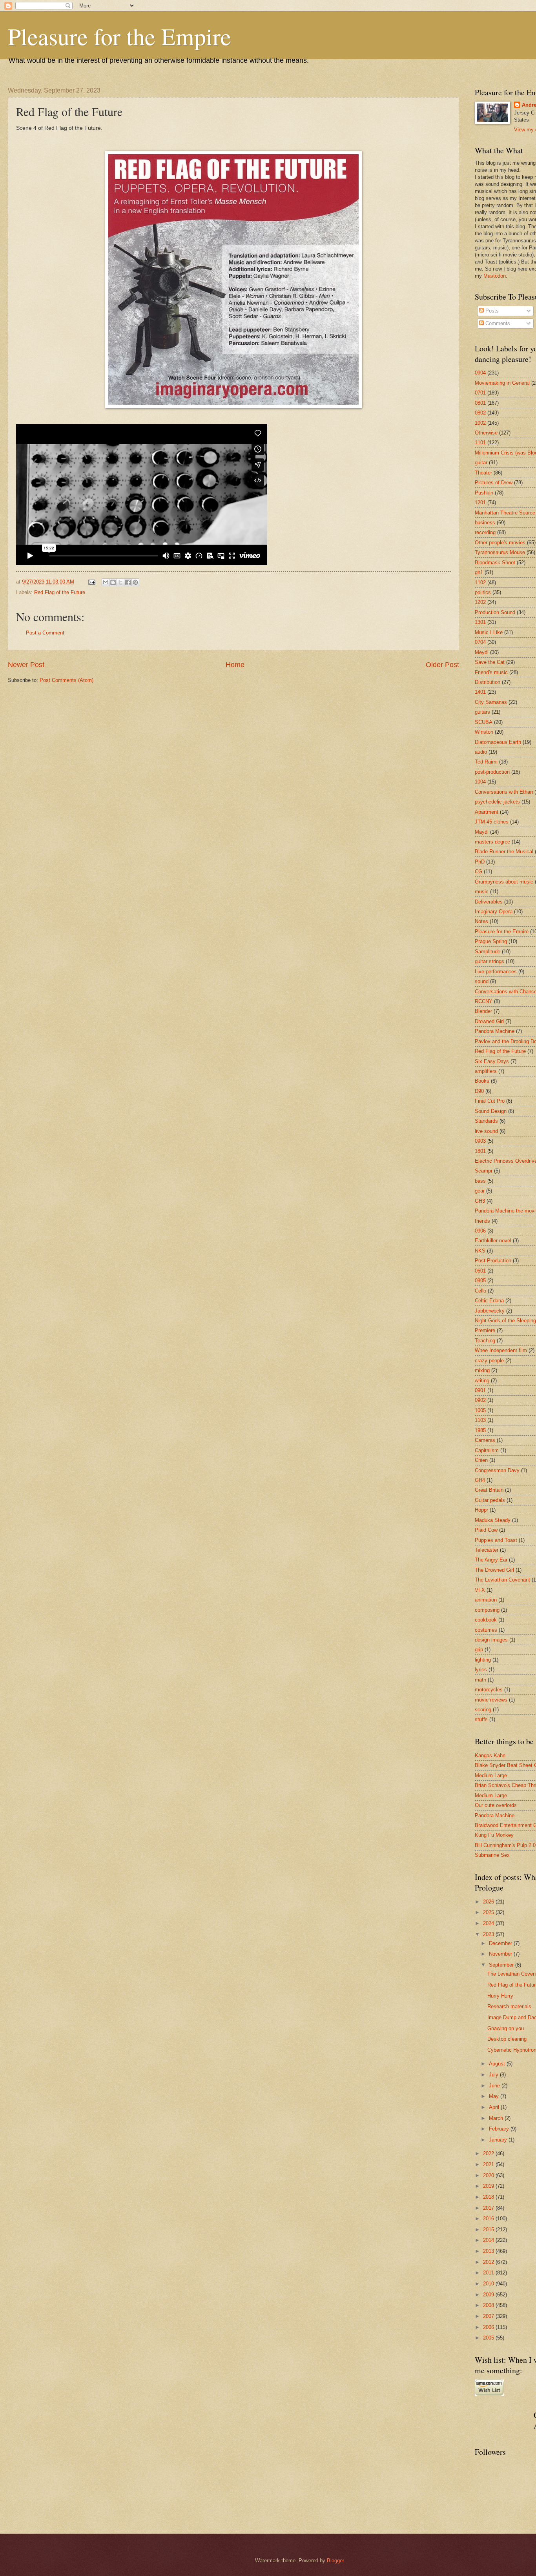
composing (487, 1610)
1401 (480, 692)
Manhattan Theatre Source (505, 513)
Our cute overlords (496, 1805)
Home (235, 665)
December (501, 1943)
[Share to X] (120, 582)
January (499, 2140)
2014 (489, 2240)
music (482, 892)
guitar (481, 463)
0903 (480, 1141)
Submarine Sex (492, 1855)
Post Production (493, 1261)
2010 (489, 2284)
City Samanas (491, 702)
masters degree (492, 842)
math (480, 1680)
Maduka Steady (493, 1520)
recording (485, 532)
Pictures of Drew (494, 483)
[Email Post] (91, 582)
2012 (489, 2262)
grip (479, 1650)
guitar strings (490, 961)
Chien (481, 1460)
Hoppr (481, 1510)
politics (483, 592)
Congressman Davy (497, 1470)
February (500, 2129)
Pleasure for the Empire (119, 36)
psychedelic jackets (497, 802)
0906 (480, 1231)
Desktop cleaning (507, 2039)
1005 (480, 1410)
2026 (489, 1902)
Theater (483, 473)
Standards (486, 1121)
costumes (486, 1630)
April (495, 2107)
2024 (489, 1923)
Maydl (482, 832)
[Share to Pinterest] (135, 582)
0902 (480, 1400)
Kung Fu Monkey (494, 1835)
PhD (480, 862)
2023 (489, 1934)
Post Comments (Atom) (67, 680)
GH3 (480, 1201)
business (485, 523)
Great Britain (489, 1490)
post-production (492, 772)
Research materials (509, 2006)
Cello (480, 1291)
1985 (480, 1430)
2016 (489, 2219)
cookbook (486, 1620)
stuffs (481, 1719)
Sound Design (491, 1111)
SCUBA (484, 722)
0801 (480, 403)
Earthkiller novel (493, 1241)
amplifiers (486, 1071)
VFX (480, 1590)
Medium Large (491, 1775)
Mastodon (495, 276)
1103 (480, 1420)
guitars (482, 712)
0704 (480, 642)
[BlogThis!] (113, 582)
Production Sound (495, 612)
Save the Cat (490, 662)
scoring (483, 1710)
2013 (489, 2251)
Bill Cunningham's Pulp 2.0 (505, 1845)
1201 (480, 503)
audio (481, 752)
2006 (489, 2327)
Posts (491, 311)
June (495, 2086)
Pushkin (484, 493)
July (494, 2075)
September (502, 1965)
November (501, 1954)
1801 (480, 1151)
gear (480, 1191)
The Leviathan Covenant (502, 1580)
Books (482, 1081)
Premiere (485, 1330)
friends (482, 1221)
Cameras (485, 1440)
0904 (480, 373)
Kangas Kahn (490, 1755)
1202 (480, 602)
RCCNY (484, 1001)
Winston (484, 732)
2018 (489, 2197)
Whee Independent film (501, 1350)
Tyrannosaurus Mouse (500, 552)
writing (482, 1381)
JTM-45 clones (492, 822)
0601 (480, 1271)
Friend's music (491, 672)
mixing (482, 1370)
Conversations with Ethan (504, 792)
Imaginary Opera (494, 912)
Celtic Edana (489, 1301)
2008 (489, 2305)
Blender (483, 1011)
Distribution (488, 682)
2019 (489, 2186)
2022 (489, 2153)
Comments (497, 323)
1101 (480, 443)
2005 (489, 2338)
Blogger (335, 2561)
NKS (480, 1251)
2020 (489, 2175)
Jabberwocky (490, 1311)
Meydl (482, 652)
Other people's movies (500, 543)
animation (486, 1600)
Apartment (487, 812)
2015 (489, 2230)
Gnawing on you (506, 2028)
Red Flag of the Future (60, 592)
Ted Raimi (486, 762)
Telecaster (487, 1550)
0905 (480, 1281)
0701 (480, 393)
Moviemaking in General (502, 383)
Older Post (442, 665)
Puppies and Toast (496, 1540)
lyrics (481, 1670)
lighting (483, 1660)
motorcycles (489, 1690)
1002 (480, 423)
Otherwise (486, 433)
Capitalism (487, 1450)
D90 (479, 1091)
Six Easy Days (492, 1061)
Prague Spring (491, 941)
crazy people (489, 1361)
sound (482, 981)
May (495, 2096)
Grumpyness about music (504, 882)
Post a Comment (45, 633)
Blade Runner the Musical (504, 852)
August (498, 2064)
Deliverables (489, 902)
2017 (489, 2208)
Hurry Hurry (500, 1996)
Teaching (485, 1341)
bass (480, 1181)
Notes (481, 921)
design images (491, 1640)
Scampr (484, 1171)
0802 (480, 413)
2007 (489, 2316)
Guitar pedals (490, 1500)
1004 (480, 782)
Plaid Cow (486, 1530)
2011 (489, 2273)
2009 (489, 2295)
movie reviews (491, 1700)
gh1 (479, 572)
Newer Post (26, 665)
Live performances (496, 972)
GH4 (480, 1480)
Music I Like (489, 632)
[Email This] (106, 582)
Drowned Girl (489, 1021)
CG (479, 872)
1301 (480, 622)
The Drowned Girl (494, 1570)
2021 (489, 2164)
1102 (480, 583)
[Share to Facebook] (128, 582)
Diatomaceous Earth (498, 742)
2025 (489, 1912)
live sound (486, 1131)
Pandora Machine (495, 1031)
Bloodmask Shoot (495, 563)
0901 (480, 1390)
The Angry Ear (491, 1560)
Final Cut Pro (490, 1101)
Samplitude (488, 952)
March (497, 2118)
